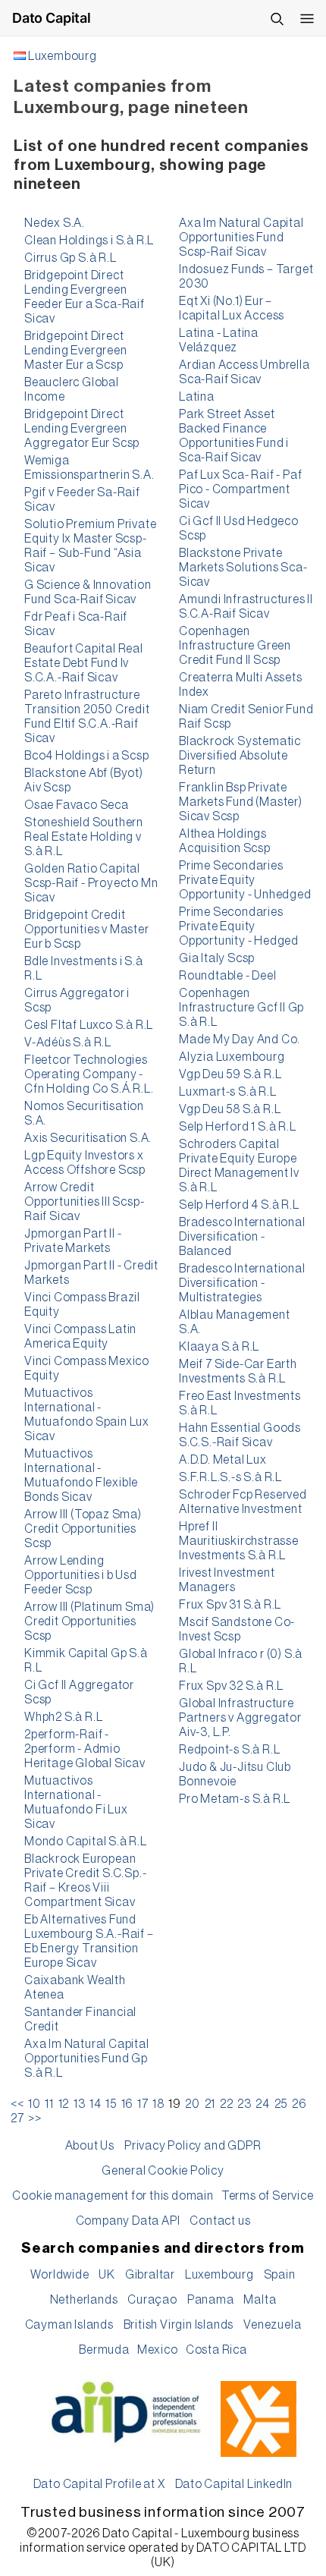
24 (263, 2104)
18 (158, 2104)
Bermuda (104, 2350)
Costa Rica (216, 2350)
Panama (211, 2300)
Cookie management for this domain (113, 2196)
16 (127, 2104)
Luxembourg (63, 56)
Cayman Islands (69, 2325)
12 (64, 2104)
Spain (280, 2275)
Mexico (158, 2350)
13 (80, 2104)
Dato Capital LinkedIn (234, 2484)
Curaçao (152, 2300)
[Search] (277, 18)
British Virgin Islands (179, 2325)
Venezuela (272, 2325)
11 (49, 2104)
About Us (90, 2146)
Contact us (220, 2221)
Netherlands (84, 2300)
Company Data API (128, 2221)
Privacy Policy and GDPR (193, 2146)
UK (107, 2275)
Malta (260, 2300)
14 (96, 2104)
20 (193, 2104)
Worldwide (60, 2275)
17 (143, 2104)
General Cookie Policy (163, 2171)
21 (210, 2104)
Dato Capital (52, 18)
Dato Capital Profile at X (99, 2484)
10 (34, 2104)
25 (281, 2104)
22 (227, 2104)
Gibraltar (150, 2275)
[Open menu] (307, 18)
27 (17, 2118)
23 (244, 2104)
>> (35, 2118)
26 (299, 2104)
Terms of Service (268, 2196)
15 (111, 2104)
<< (17, 2104)
